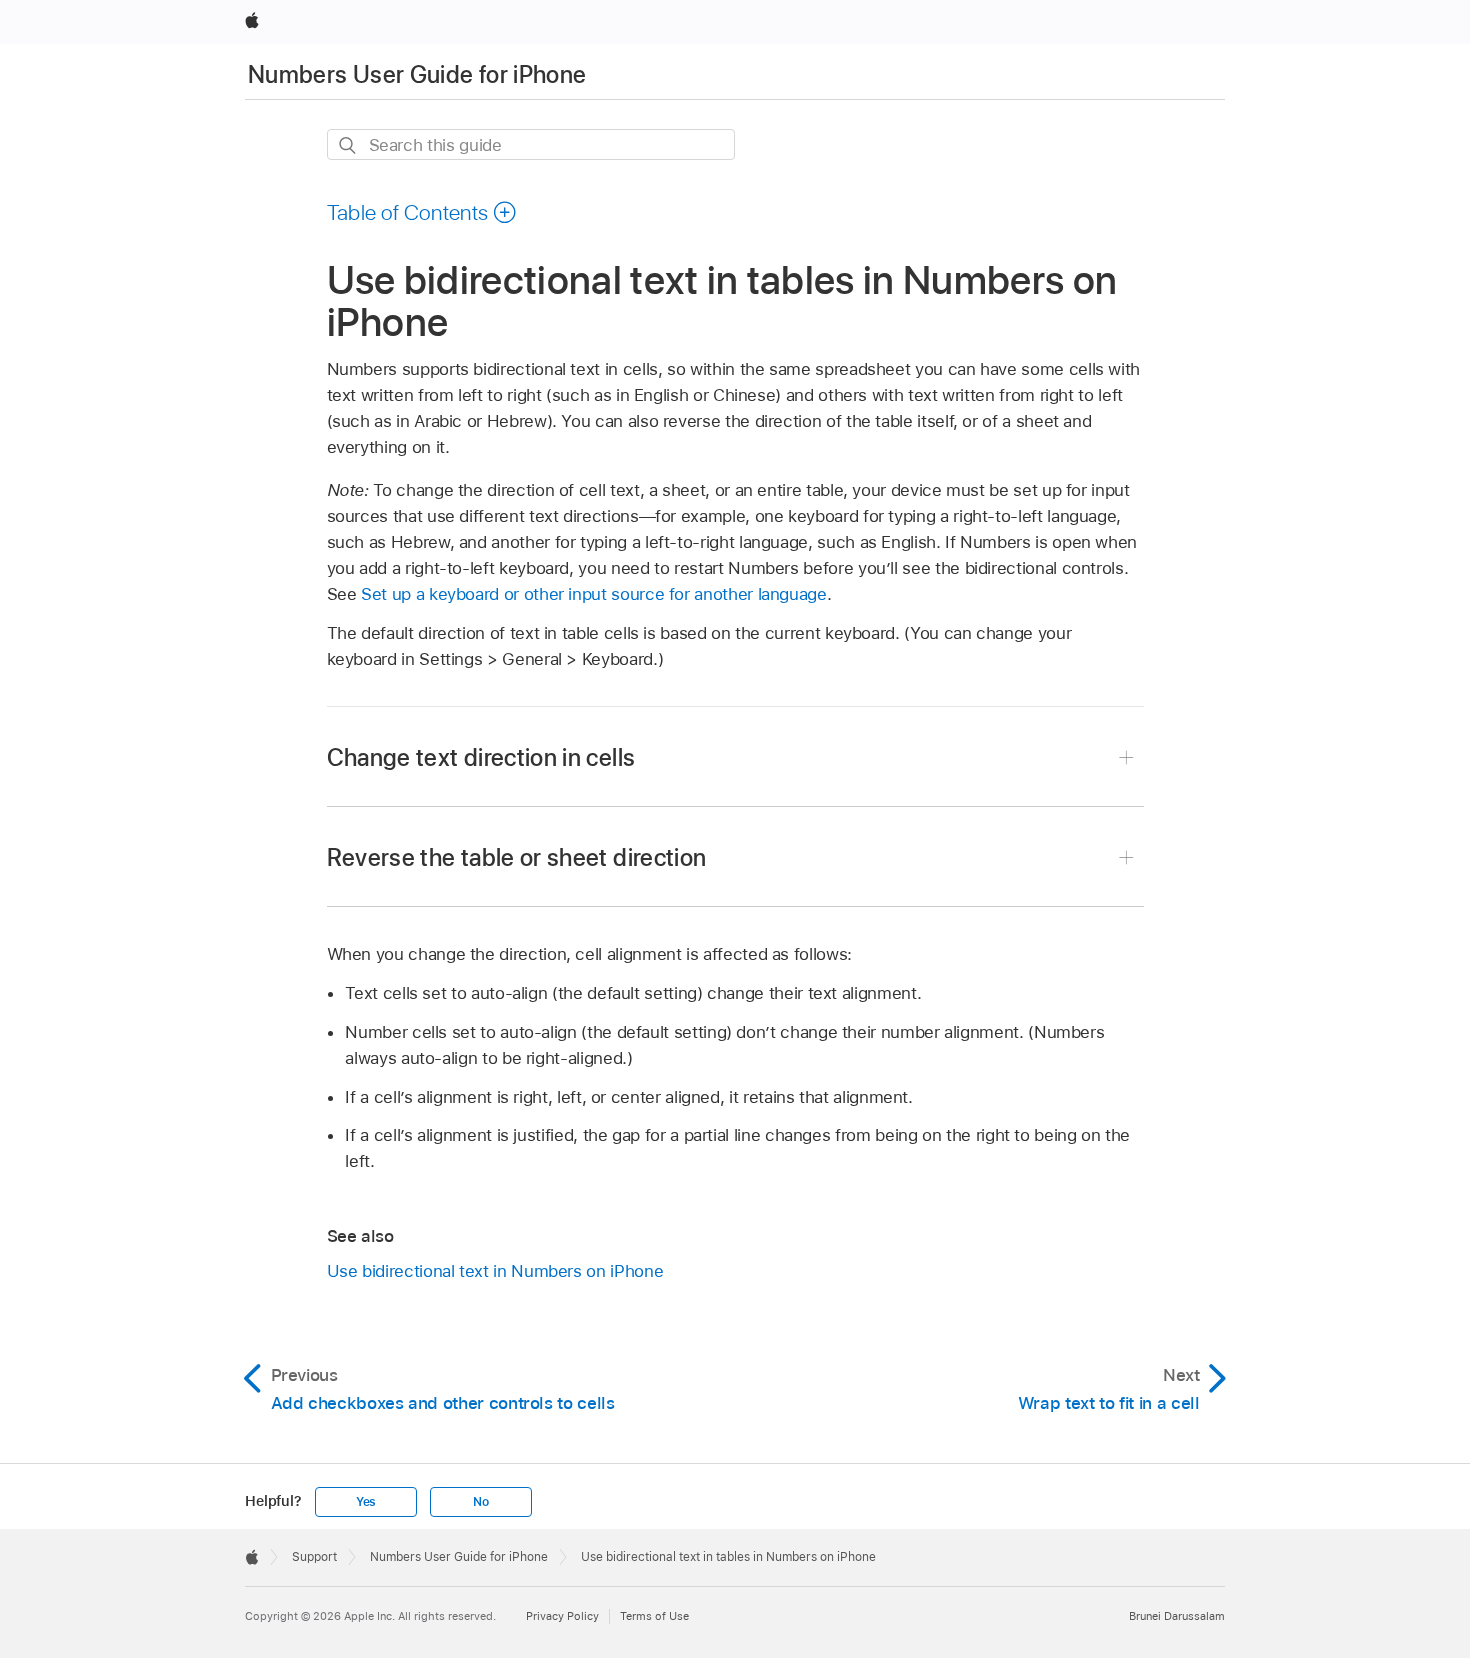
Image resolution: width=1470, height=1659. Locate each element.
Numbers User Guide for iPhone (417, 74)
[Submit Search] (348, 145)
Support (314, 1557)
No (481, 1502)
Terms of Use (654, 1616)
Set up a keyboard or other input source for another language (594, 594)
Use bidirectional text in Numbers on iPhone (495, 1271)
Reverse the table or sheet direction (517, 857)
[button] (422, 212)
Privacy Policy (562, 1616)
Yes (366, 1502)
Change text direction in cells (481, 757)
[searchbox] (531, 144)
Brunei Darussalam (1177, 1616)
